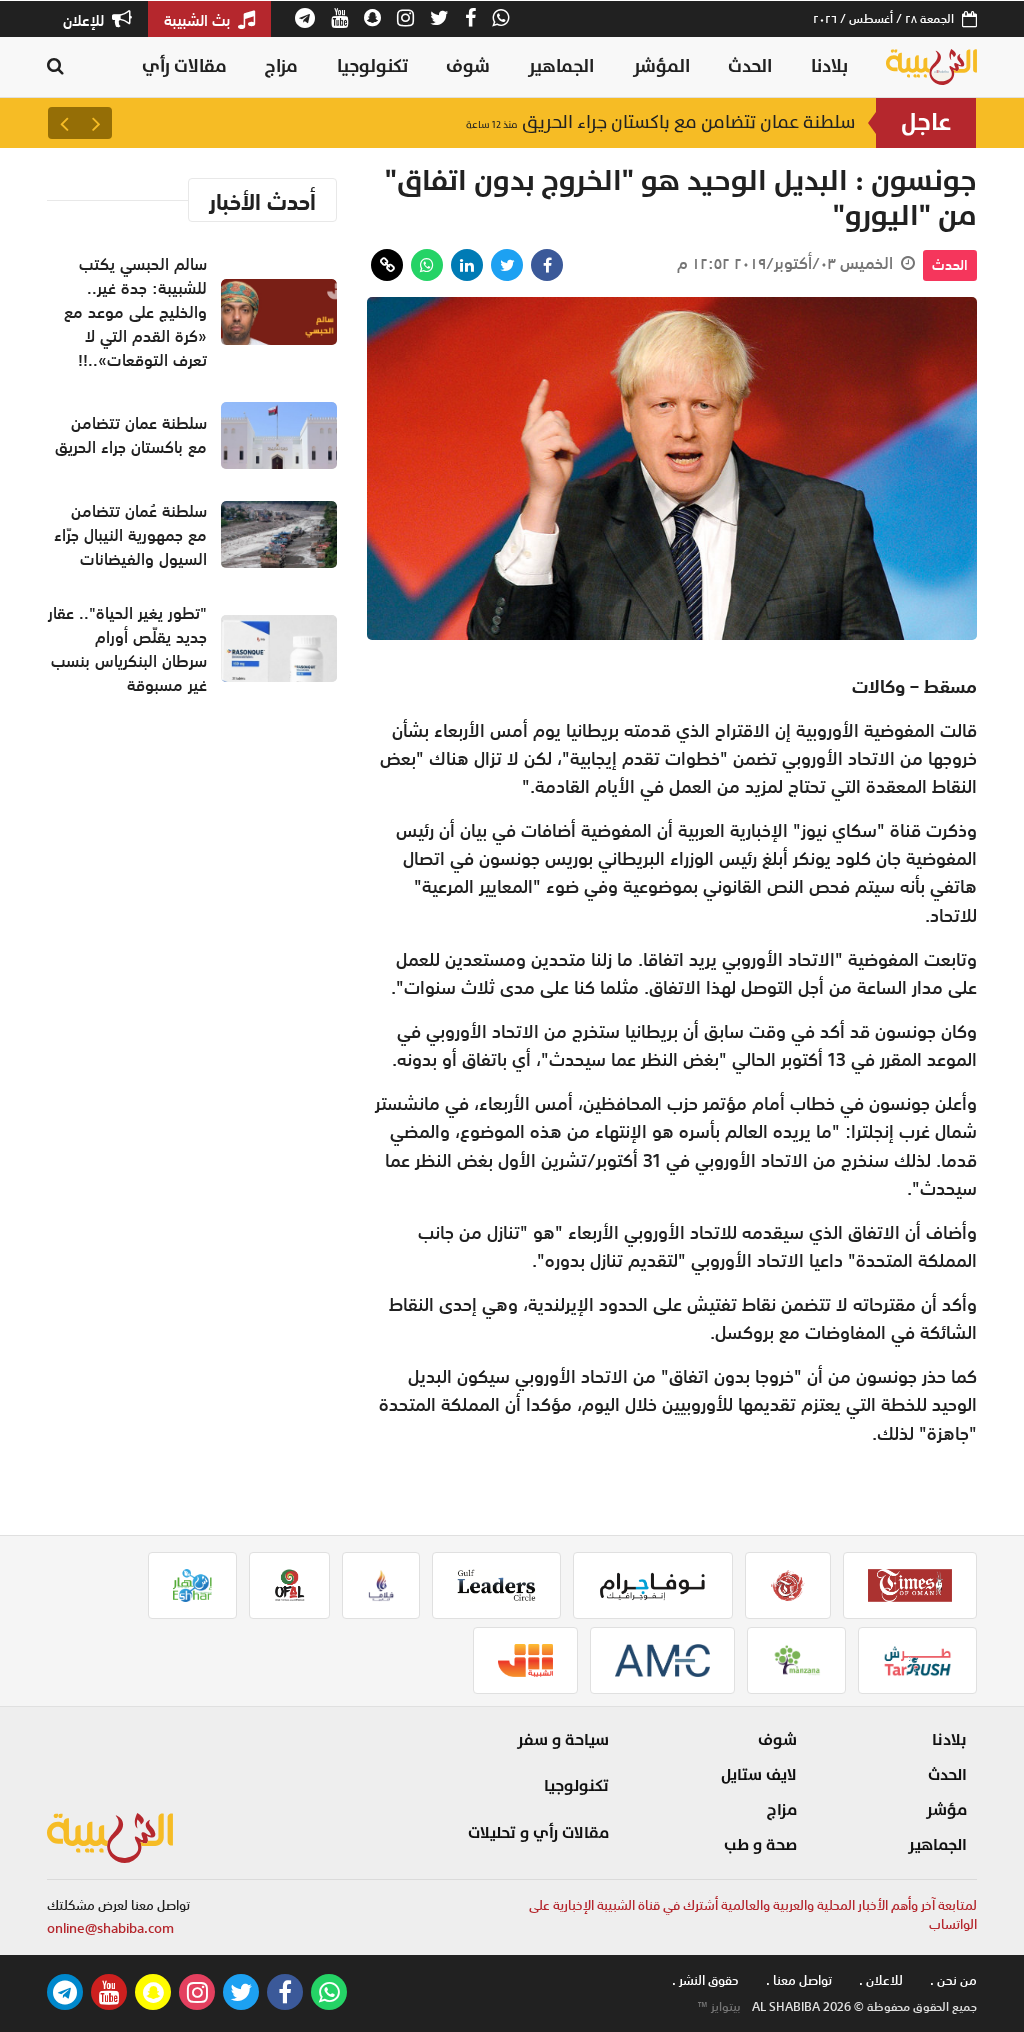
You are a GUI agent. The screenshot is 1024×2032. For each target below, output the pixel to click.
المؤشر (661, 66)
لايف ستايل (759, 1775)
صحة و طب (760, 1845)
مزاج (281, 66)
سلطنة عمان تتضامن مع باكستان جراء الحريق (661, 122)
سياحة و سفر (563, 1740)
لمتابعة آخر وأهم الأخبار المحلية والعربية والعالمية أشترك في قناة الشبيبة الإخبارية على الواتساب (753, 1915)
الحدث (750, 66)
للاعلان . (881, 1980)
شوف (468, 66)
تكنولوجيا (372, 66)
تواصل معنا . (799, 1980)
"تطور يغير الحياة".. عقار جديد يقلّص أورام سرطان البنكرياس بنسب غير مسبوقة (127, 649)
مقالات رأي (184, 66)
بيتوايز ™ (719, 2007)
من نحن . (953, 1980)
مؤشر (946, 1810)
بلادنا (829, 66)
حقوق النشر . (705, 1980)
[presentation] (96, 123)
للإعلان (85, 20)
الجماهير (561, 66)
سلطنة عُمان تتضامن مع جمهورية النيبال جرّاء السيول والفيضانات (130, 535)
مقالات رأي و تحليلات (538, 1833)
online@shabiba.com (110, 1928)
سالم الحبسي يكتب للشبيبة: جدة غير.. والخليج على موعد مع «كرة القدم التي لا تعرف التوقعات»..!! (135, 312)
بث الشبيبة (199, 20)
